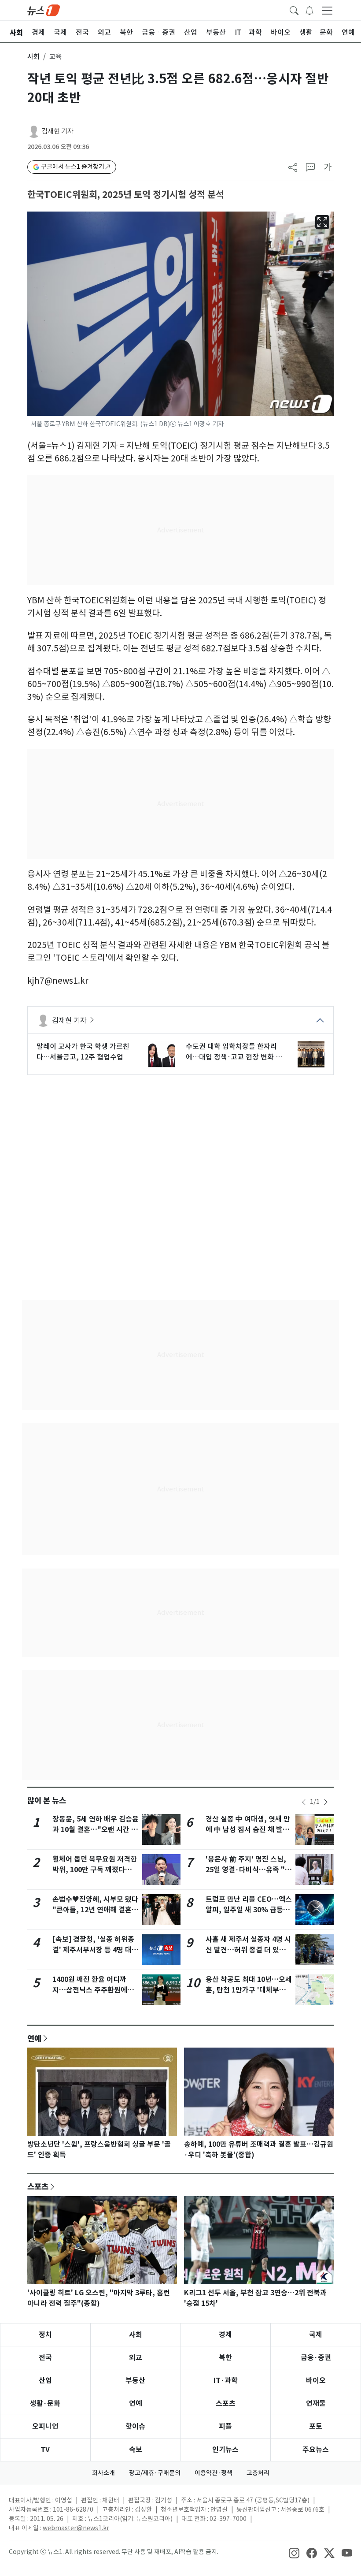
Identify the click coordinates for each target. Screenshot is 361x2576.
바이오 (316, 2381)
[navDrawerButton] (327, 10)
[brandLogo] (44, 10)
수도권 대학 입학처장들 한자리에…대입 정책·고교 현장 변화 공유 (234, 1052)
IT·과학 (226, 2381)
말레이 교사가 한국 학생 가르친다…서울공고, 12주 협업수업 (83, 1052)
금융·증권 (316, 2358)
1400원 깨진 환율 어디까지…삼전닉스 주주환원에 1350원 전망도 (90, 1990)
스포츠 (38, 2186)
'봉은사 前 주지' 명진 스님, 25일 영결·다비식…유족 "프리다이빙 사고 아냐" (249, 1870)
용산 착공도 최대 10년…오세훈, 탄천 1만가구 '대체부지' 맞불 (249, 1990)
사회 (33, 57)
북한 (225, 2358)
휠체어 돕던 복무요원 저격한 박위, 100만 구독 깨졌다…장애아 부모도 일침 (96, 1870)
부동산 (135, 2381)
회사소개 (103, 2473)
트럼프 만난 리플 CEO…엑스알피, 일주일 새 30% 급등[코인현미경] (249, 1910)
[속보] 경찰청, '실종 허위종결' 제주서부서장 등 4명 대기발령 (95, 1950)
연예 (34, 2038)
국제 (316, 2335)
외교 (136, 2358)
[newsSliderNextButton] (326, 1802)
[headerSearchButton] (294, 10)
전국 (45, 2358)
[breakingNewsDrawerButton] (309, 10)
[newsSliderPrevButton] (304, 1802)
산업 (45, 2381)
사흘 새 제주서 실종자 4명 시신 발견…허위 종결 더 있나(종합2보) (248, 1950)
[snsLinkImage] (294, 2553)
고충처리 (258, 2473)
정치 (45, 2335)
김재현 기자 (57, 131)
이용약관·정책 (214, 2473)
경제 (225, 2335)
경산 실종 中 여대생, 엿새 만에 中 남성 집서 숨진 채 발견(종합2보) (248, 1830)
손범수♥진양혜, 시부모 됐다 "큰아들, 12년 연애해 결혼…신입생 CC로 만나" (96, 1910)
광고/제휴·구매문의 (155, 2473)
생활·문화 (45, 2403)
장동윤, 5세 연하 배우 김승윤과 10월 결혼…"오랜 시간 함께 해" (96, 1830)
